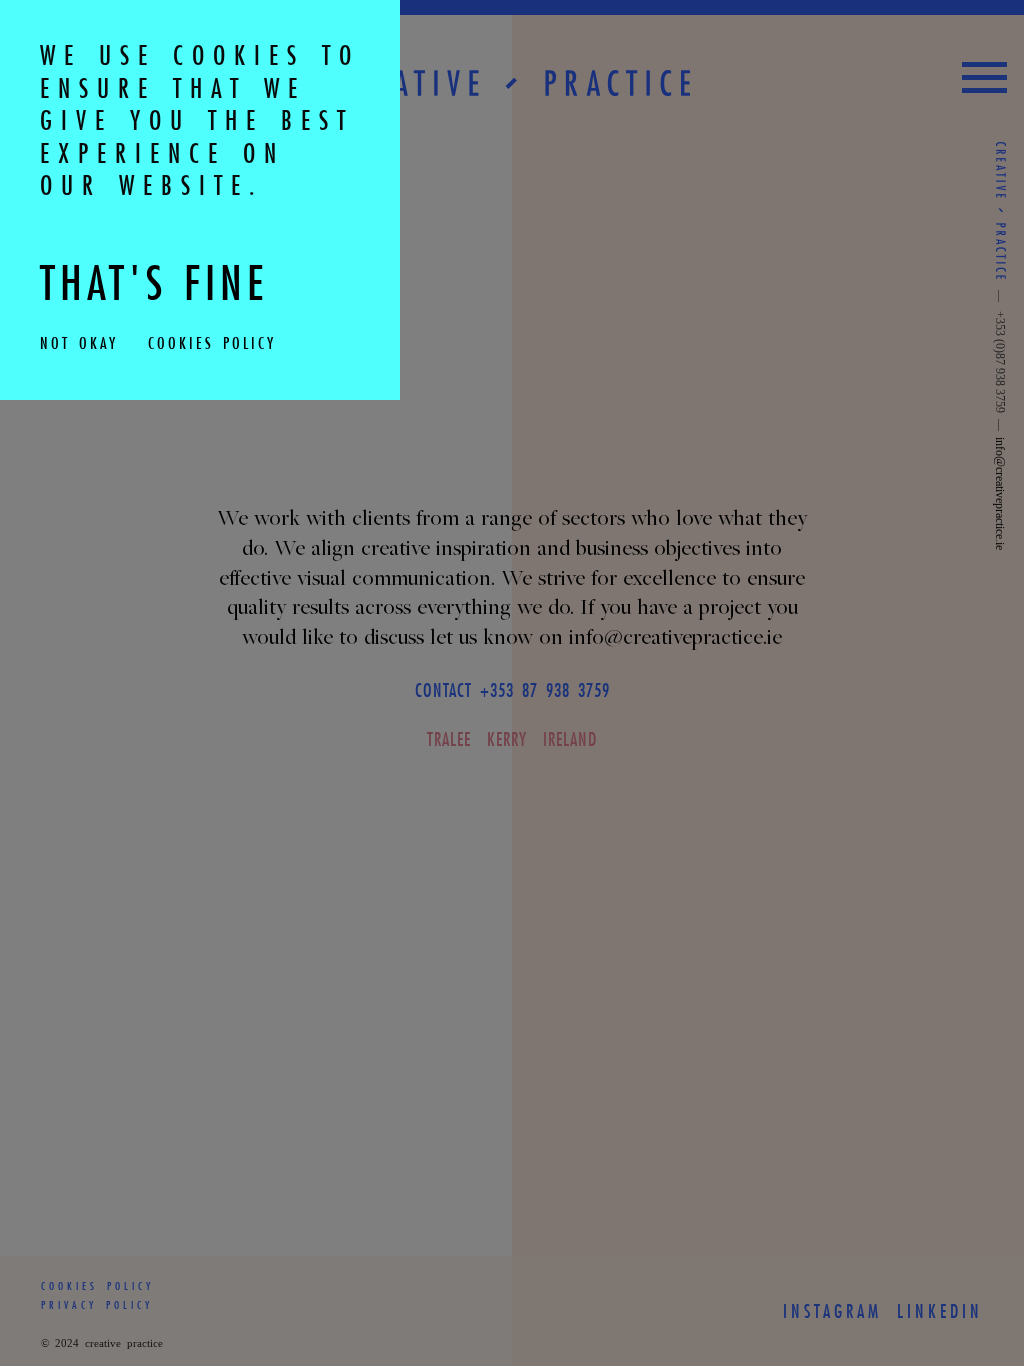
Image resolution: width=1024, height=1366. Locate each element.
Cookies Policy (212, 342)
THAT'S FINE (154, 283)
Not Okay (79, 342)
